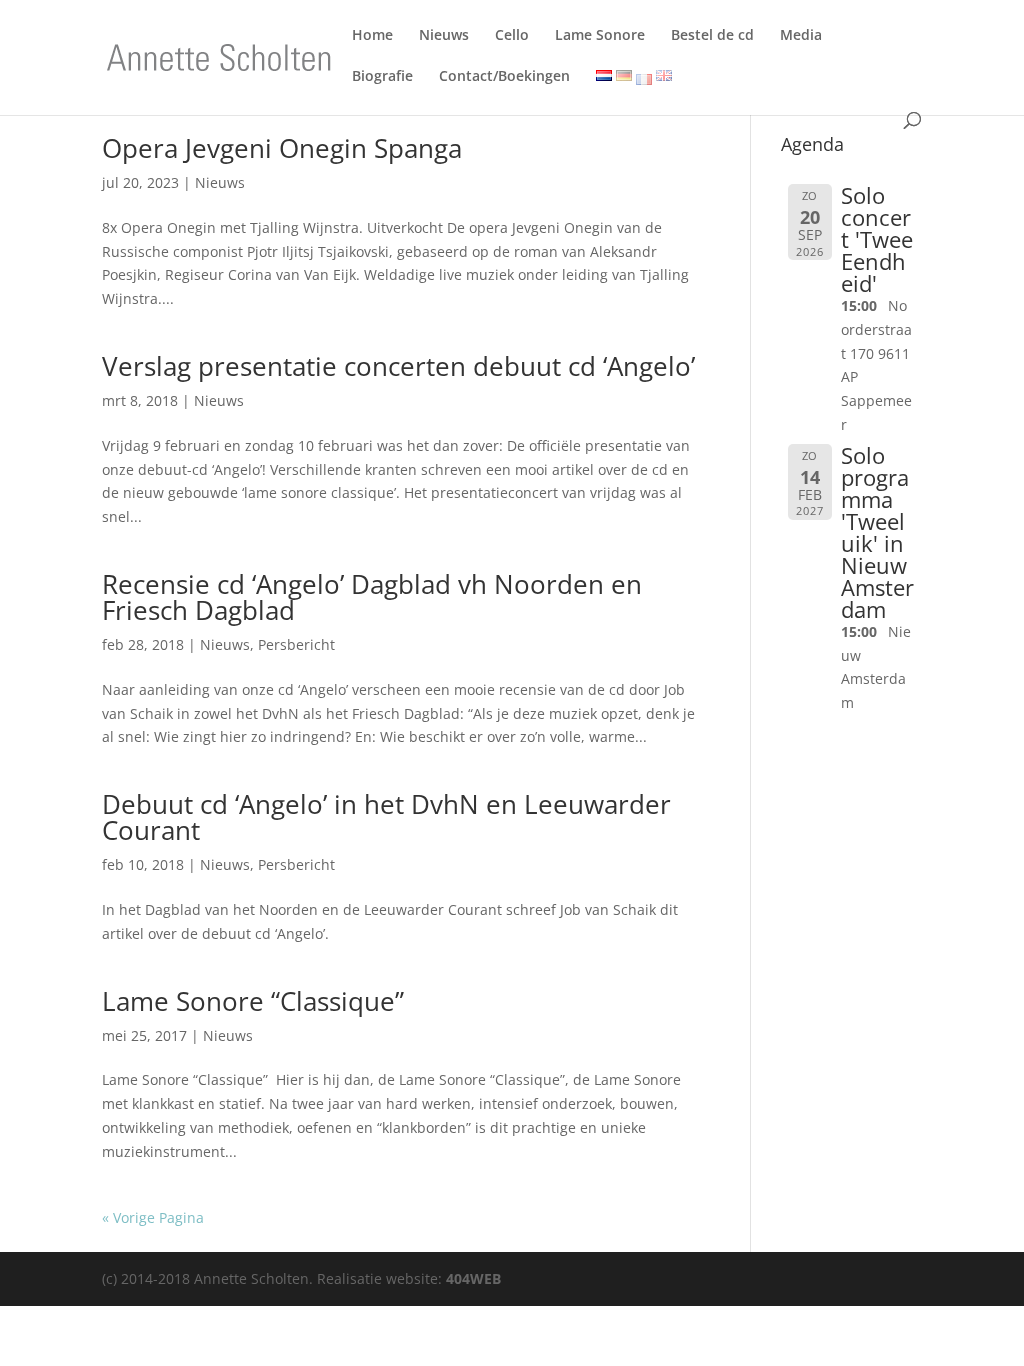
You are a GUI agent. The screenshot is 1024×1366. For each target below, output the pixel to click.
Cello (512, 38)
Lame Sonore (600, 38)
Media (801, 38)
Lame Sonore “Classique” (253, 1001)
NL (601, 77)
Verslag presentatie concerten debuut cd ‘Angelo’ (398, 366)
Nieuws (444, 38)
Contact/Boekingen (504, 79)
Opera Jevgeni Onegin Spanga (282, 148)
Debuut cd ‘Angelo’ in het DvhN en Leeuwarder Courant (386, 817)
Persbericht (296, 644)
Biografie (382, 79)
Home (372, 38)
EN (661, 77)
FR (644, 79)
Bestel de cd (712, 38)
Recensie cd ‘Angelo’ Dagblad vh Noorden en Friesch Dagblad (372, 597)
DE (621, 77)
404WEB (473, 1278)
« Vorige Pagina (153, 1217)
